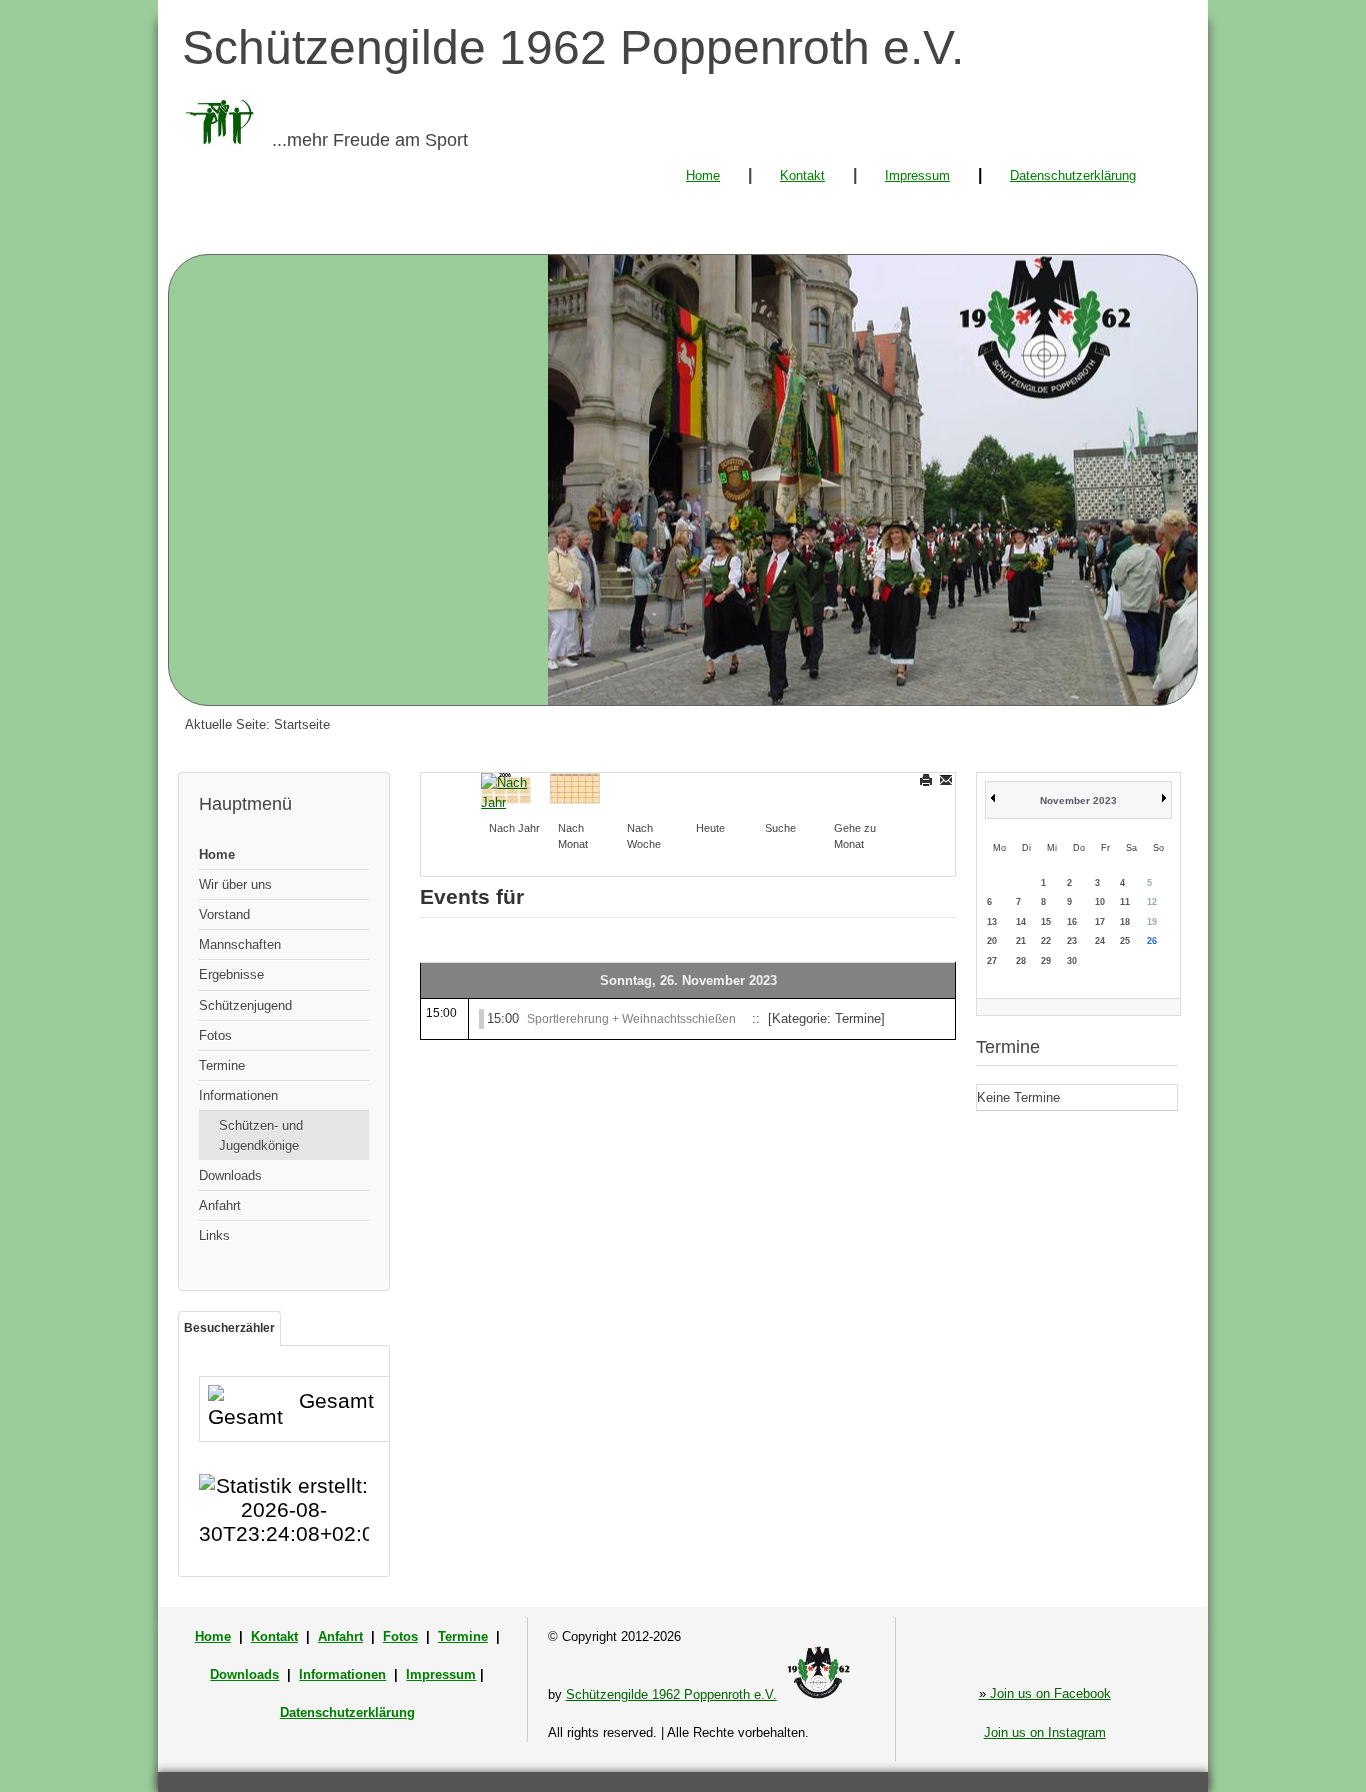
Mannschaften (240, 944)
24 (1100, 941)
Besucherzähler (229, 1328)
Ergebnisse (231, 974)
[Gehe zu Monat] (851, 787)
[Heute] (713, 787)
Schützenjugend (245, 1005)
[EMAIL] (947, 779)
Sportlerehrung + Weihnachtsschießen (631, 1019)
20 (992, 941)
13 (992, 922)
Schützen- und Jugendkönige (261, 1135)
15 (1046, 922)
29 (1046, 961)
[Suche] (782, 787)
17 (1100, 922)
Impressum (917, 175)
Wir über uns (235, 884)
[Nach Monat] (575, 787)
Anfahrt (220, 1205)
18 (1125, 922)
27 (992, 961)
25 (1125, 941)
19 (1152, 922)
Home (703, 175)
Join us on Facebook (1045, 1693)
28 (1021, 961)
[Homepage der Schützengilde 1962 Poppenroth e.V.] (683, 480)
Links (214, 1235)
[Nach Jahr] (506, 791)
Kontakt (802, 175)
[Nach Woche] (644, 787)
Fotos (215, 1035)
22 (1046, 941)
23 (1072, 941)
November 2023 (1078, 800)
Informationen (238, 1095)
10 (1100, 902)
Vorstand (224, 914)
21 (1021, 941)
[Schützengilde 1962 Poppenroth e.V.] (818, 1694)
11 (1125, 902)
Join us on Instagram (1045, 1732)
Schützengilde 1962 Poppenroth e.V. (671, 1694)
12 (1152, 902)
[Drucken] (927, 779)
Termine (222, 1065)
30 (1072, 961)
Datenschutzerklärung (1073, 175)
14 (1021, 922)
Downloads (230, 1175)
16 (1072, 922)
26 (1152, 941)
